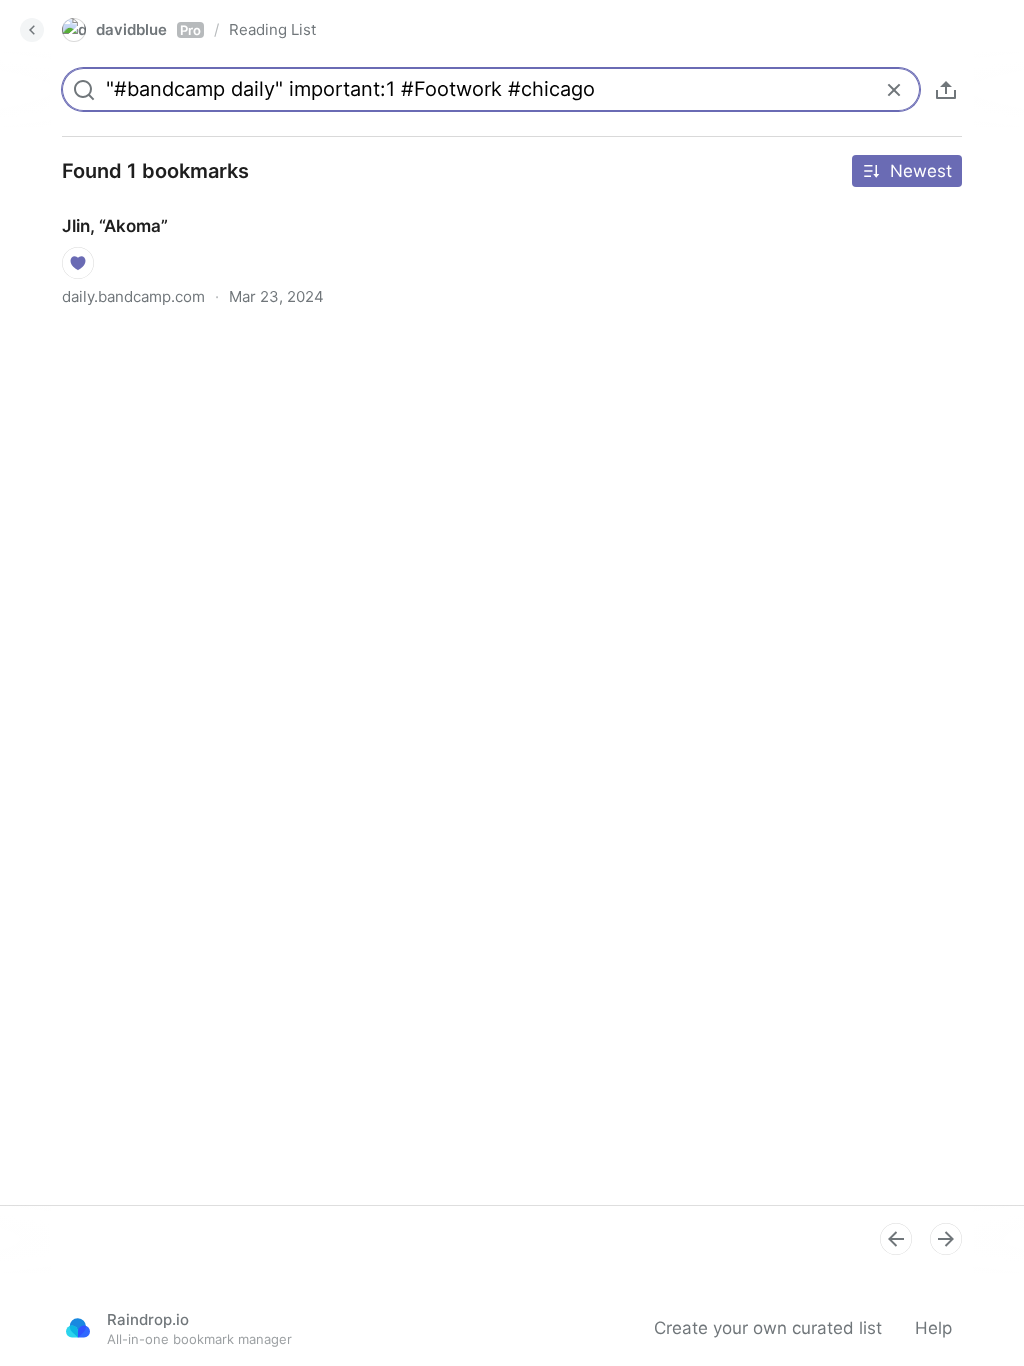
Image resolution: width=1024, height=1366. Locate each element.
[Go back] (32, 30)
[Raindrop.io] (78, 1328)
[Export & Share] (946, 90)
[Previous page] (896, 1239)
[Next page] (946, 1239)
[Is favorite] (78, 263)
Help (933, 1328)
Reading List (272, 29)
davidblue (148, 29)
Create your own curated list (768, 1328)
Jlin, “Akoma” (95, 208)
